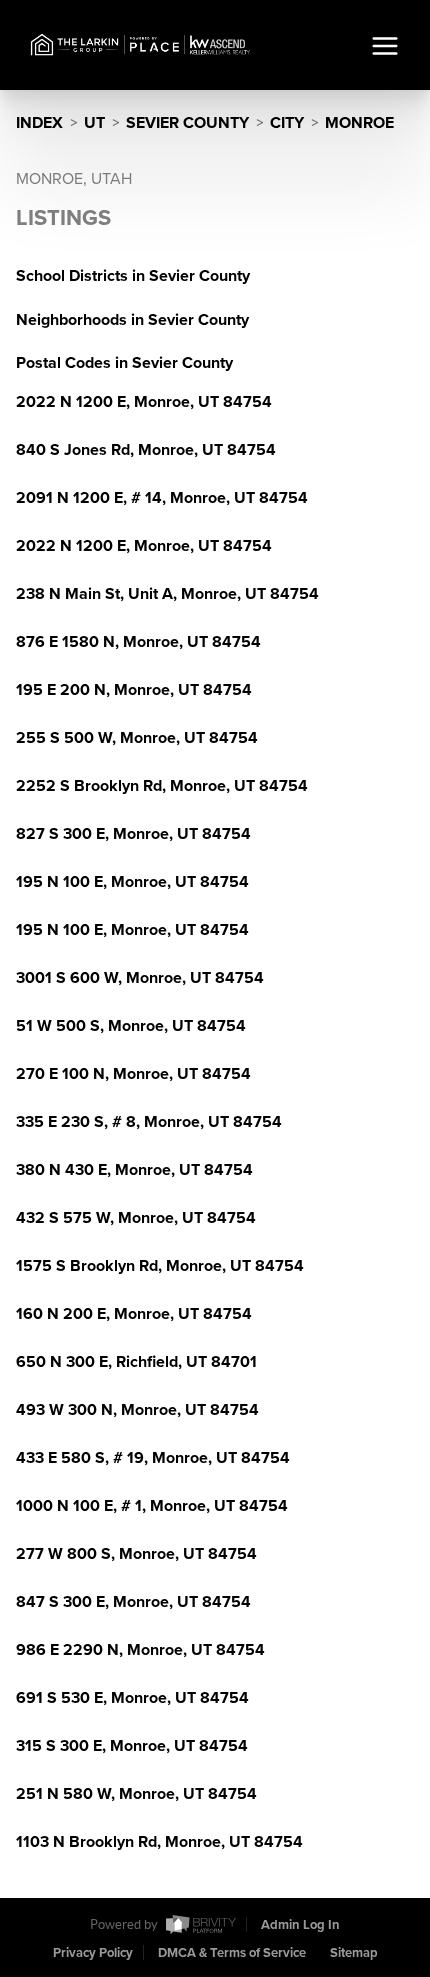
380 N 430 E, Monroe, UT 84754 (134, 1170)
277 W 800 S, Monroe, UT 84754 (136, 1554)
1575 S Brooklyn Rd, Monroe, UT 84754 (160, 1266)
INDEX (39, 123)
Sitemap (354, 1953)
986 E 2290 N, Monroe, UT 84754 (140, 1650)
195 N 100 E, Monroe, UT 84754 (132, 882)
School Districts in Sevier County (133, 276)
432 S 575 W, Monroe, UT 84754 (136, 1218)
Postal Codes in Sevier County (124, 363)
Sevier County (187, 123)
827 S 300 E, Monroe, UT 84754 (133, 834)
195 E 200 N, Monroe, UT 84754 (134, 690)
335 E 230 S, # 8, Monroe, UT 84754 (149, 1122)
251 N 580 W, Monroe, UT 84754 (136, 1794)
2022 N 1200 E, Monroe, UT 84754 (144, 402)
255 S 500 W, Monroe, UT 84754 (137, 738)
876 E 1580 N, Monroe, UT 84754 (138, 642)
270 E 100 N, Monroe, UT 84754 (133, 1074)
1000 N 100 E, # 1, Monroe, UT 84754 (152, 1506)
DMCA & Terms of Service (232, 1953)
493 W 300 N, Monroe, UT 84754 (137, 1410)
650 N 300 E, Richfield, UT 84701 (136, 1362)
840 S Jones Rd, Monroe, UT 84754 (146, 450)
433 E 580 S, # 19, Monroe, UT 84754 (153, 1458)
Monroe (359, 123)
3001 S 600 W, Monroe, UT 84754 (140, 978)
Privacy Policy (93, 1953)
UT (94, 123)
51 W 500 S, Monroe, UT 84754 (131, 1026)
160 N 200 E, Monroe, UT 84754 (134, 1314)
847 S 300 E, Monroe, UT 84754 (133, 1602)
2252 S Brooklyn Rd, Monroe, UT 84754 (162, 786)
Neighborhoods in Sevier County (132, 320)
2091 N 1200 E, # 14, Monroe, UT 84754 (162, 498)
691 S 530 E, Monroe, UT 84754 (132, 1698)
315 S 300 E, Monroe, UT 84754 (132, 1746)
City (287, 123)
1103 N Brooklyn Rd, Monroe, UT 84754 (159, 1842)
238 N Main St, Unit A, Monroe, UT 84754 (167, 594)
